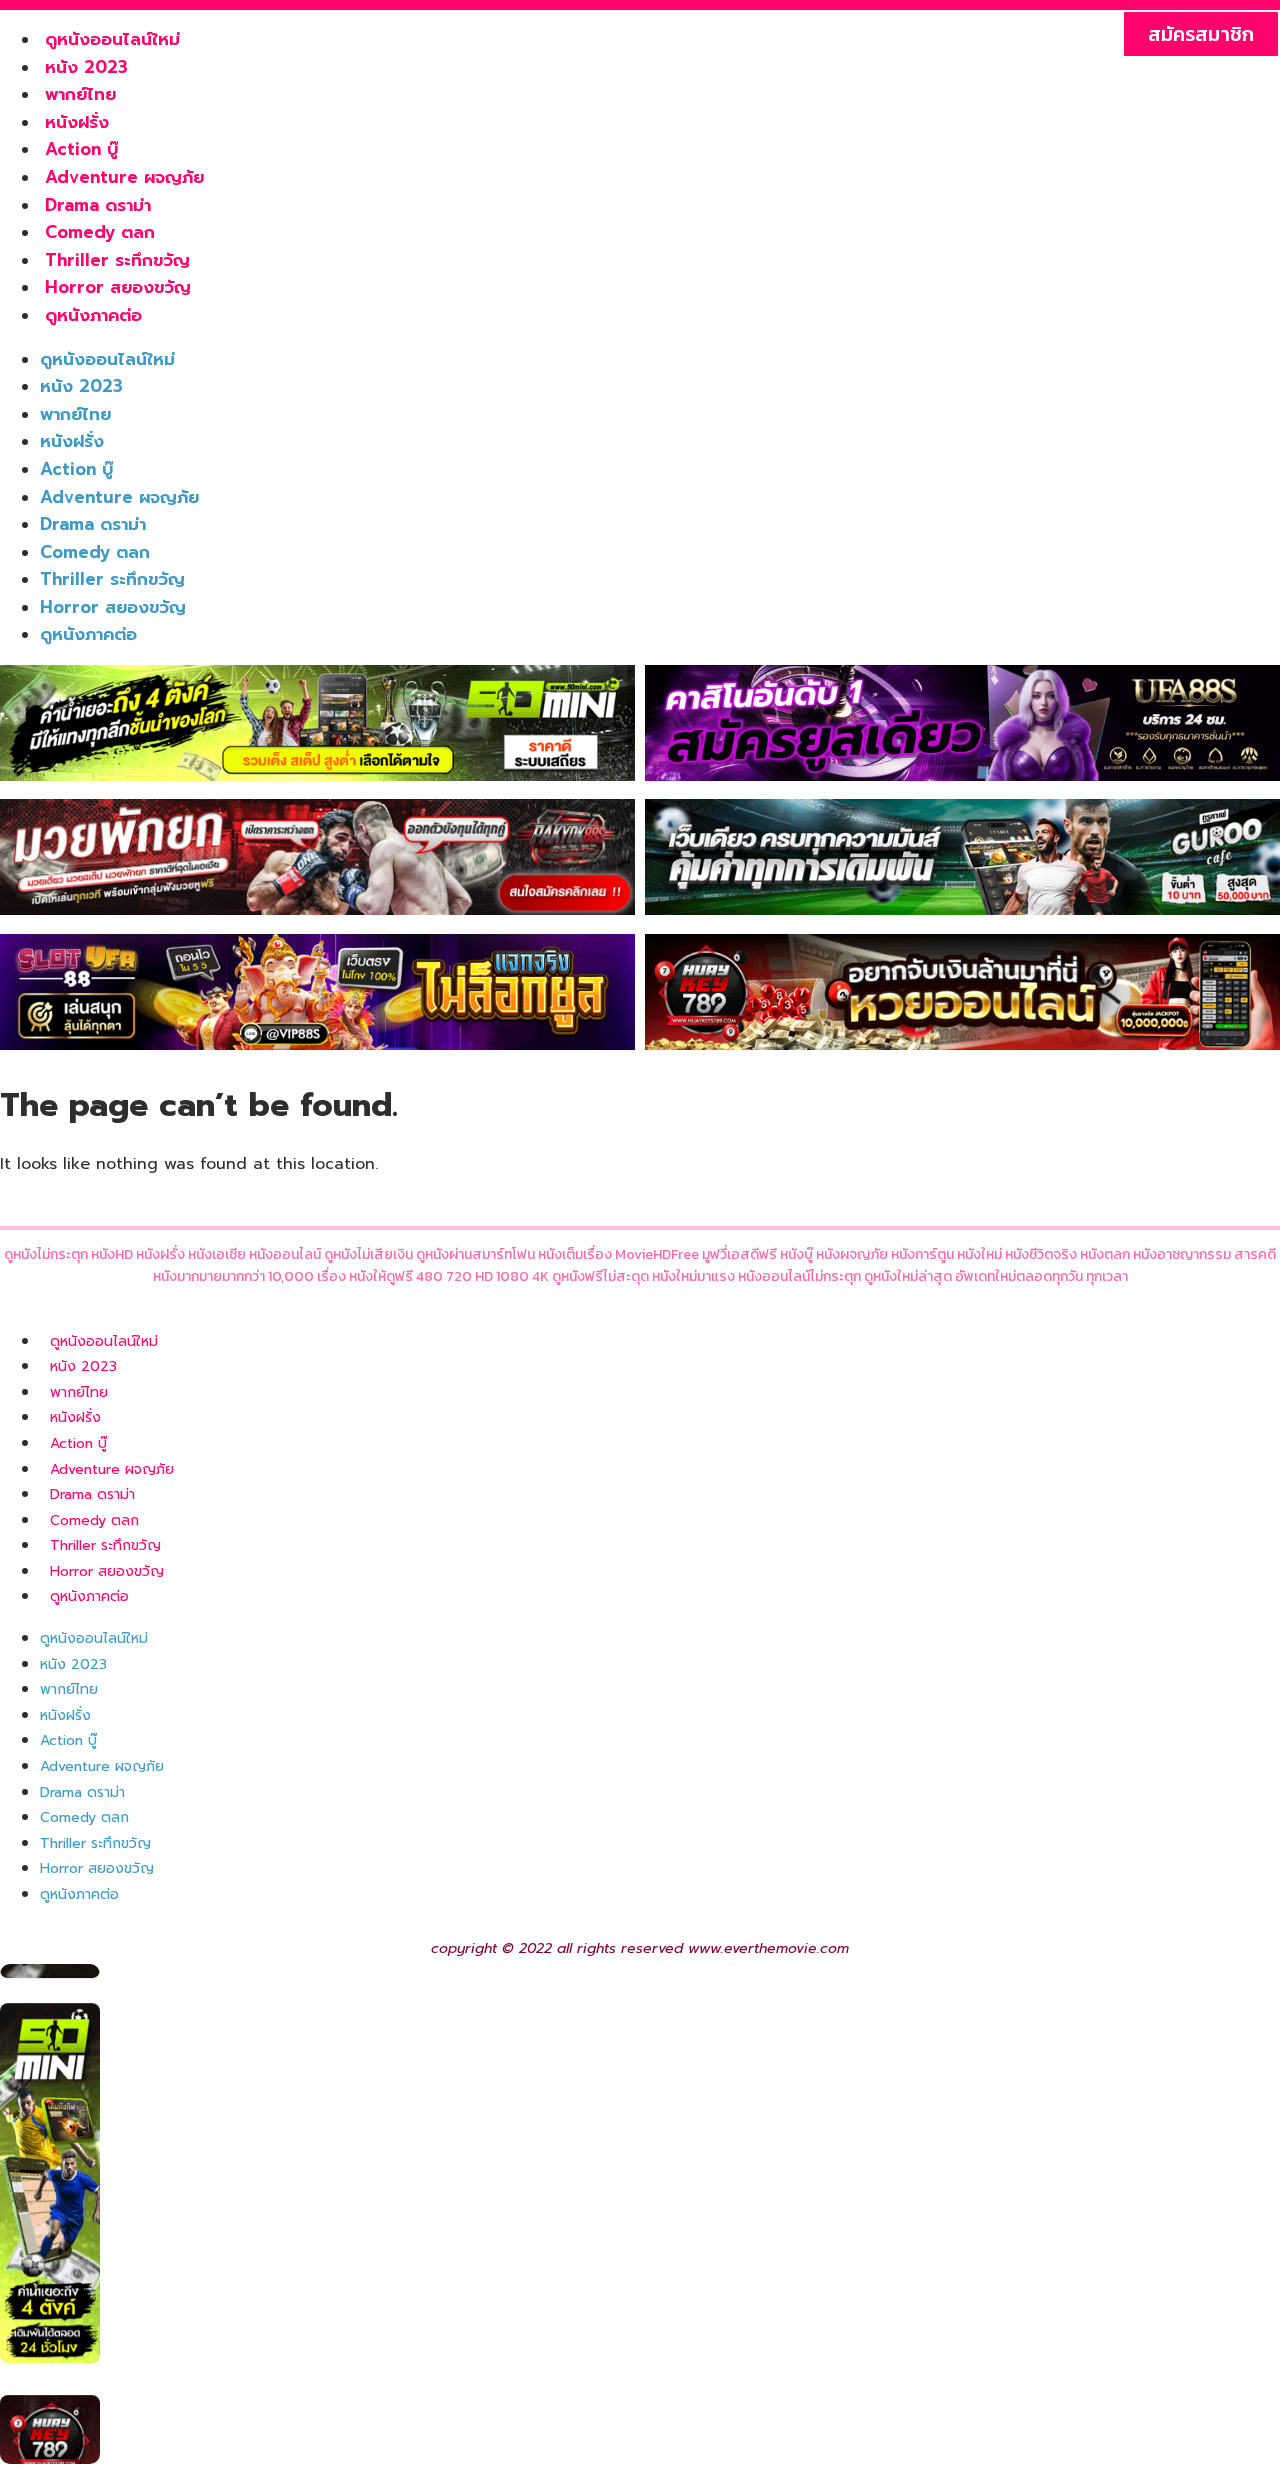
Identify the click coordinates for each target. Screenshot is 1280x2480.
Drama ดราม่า (98, 205)
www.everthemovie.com (768, 1948)
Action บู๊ (81, 149)
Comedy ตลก (100, 232)
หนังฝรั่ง (77, 122)
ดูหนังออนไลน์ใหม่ (112, 39)
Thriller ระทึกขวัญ (117, 260)
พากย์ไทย (80, 94)
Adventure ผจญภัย (124, 177)
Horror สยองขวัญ (118, 287)
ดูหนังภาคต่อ (93, 315)
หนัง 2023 (86, 67)
